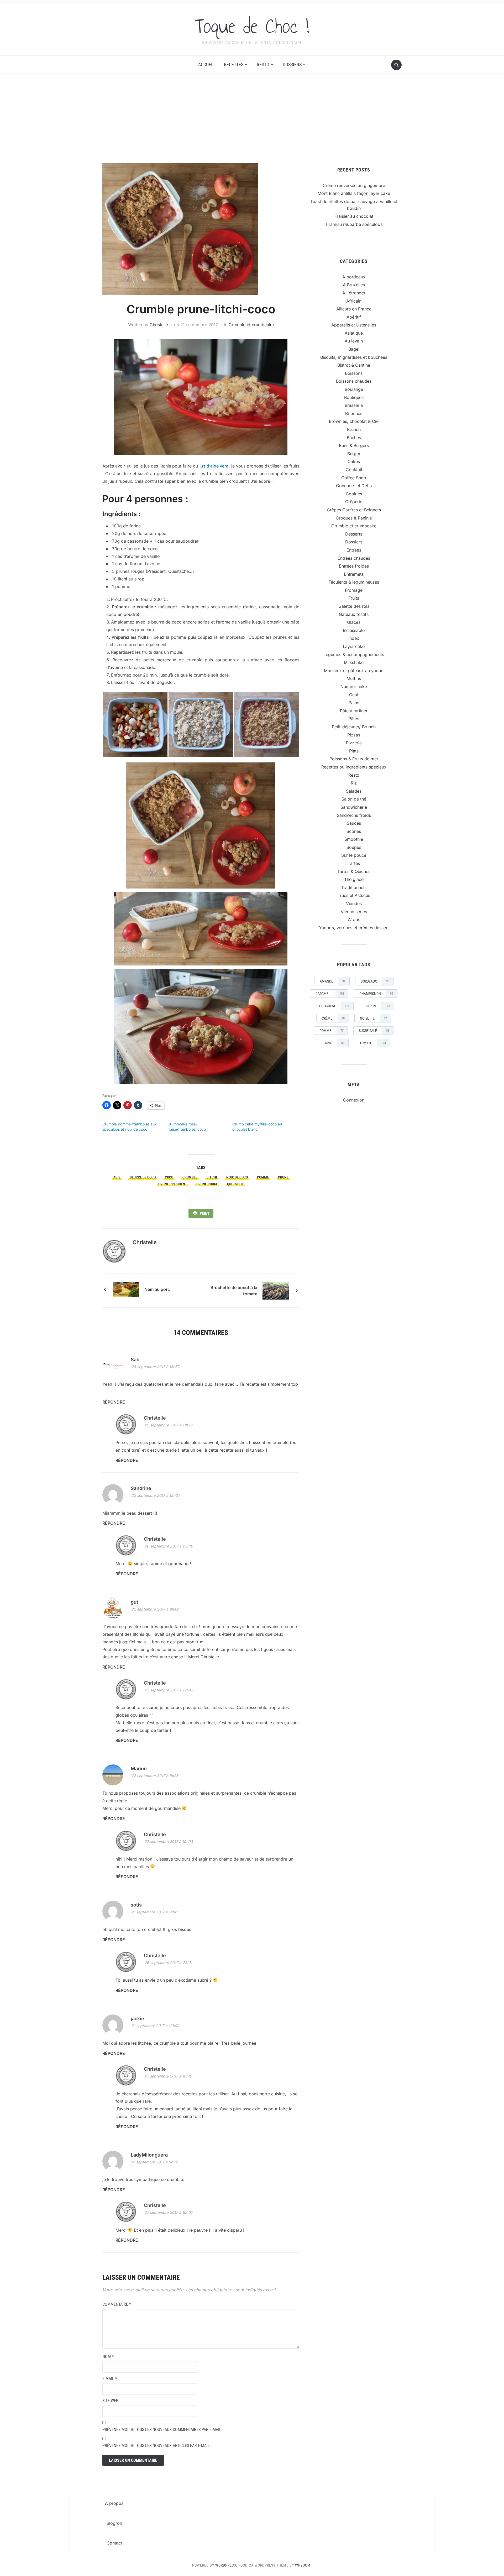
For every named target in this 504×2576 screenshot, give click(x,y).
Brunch (354, 429)
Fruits (354, 598)
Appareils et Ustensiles (354, 325)
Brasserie (354, 405)
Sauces (354, 823)
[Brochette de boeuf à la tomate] (276, 1290)
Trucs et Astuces (354, 895)
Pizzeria (354, 743)
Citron (377, 1006)
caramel (330, 994)
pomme (263, 1177)
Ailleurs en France (354, 309)
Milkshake (354, 662)
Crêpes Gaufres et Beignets (354, 510)
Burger (354, 454)
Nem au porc (157, 1289)
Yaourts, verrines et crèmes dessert (354, 928)
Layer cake (354, 646)
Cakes (354, 461)
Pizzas (354, 735)
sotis (136, 1905)
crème (333, 1018)
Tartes (354, 863)
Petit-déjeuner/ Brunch (354, 727)
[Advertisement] (252, 124)
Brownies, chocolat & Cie (354, 421)
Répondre (114, 1402)
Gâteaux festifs (354, 614)
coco (169, 1177)
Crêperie (354, 502)
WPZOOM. (303, 2565)
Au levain (354, 341)
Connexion (354, 1100)
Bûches (354, 438)
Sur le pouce (354, 855)
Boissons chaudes (354, 381)
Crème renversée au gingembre (354, 185)
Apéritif (354, 317)
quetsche (235, 1184)
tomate (373, 1043)
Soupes (354, 847)
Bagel (354, 349)
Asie (117, 1177)
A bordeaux (354, 277)
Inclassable (354, 630)
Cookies (354, 494)
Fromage (354, 590)
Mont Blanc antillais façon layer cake (354, 193)
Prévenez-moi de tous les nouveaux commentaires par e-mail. (162, 2430)
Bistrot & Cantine (354, 365)
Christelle (159, 325)
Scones (354, 831)
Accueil (206, 64)
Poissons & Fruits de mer (354, 759)
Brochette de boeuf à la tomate (234, 1291)
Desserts (354, 534)
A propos (114, 2503)
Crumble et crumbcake (251, 325)
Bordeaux (375, 981)
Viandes (354, 903)
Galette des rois (354, 606)
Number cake (354, 687)
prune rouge (207, 1184)
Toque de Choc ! (252, 26)
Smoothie (354, 839)
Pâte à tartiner (354, 711)
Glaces (354, 622)
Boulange (354, 389)
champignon (376, 994)
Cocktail (354, 470)
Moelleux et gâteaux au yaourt (354, 671)
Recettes (234, 64)
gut (134, 1602)
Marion (139, 1769)
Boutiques (354, 397)
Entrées (354, 550)
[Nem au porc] (126, 1289)
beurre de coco (143, 1177)
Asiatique (354, 333)
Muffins (354, 678)
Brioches (354, 413)
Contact (114, 2543)
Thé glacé (354, 879)
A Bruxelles (354, 285)
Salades (354, 791)
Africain (354, 301)
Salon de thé (354, 799)
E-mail (110, 2379)
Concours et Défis (354, 486)
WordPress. (226, 2565)
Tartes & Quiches (354, 871)
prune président (173, 1184)
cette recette (221, 1450)
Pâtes (354, 719)
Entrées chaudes (354, 558)
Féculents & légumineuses (354, 582)
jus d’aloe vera (214, 466)
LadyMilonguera (149, 2155)
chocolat (334, 1006)
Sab (135, 1360)
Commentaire (117, 2304)
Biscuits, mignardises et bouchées (354, 357)
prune (283, 1177)
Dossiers (292, 64)
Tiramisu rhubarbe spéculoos (354, 224)
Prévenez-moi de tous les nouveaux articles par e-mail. (157, 2446)
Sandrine (141, 1488)
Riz (354, 783)
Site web (110, 2401)
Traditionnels (354, 887)
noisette (373, 1018)
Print (205, 1213)
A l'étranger (354, 293)
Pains (354, 703)
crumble (190, 1177)
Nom (108, 2357)
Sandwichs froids (354, 815)
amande (333, 981)
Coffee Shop (354, 478)
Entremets (354, 574)
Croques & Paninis (354, 518)
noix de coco (237, 1177)
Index (354, 638)
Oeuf (354, 695)
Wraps (354, 920)
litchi (212, 1177)
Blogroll (114, 2523)
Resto (263, 64)
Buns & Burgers (354, 445)
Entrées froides (354, 566)
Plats (354, 751)
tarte (334, 1043)
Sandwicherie (354, 807)
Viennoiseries (354, 912)
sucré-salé (374, 1031)
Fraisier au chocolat (354, 216)
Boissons (354, 373)
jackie (137, 2019)
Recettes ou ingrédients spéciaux (354, 767)
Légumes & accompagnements (354, 655)
